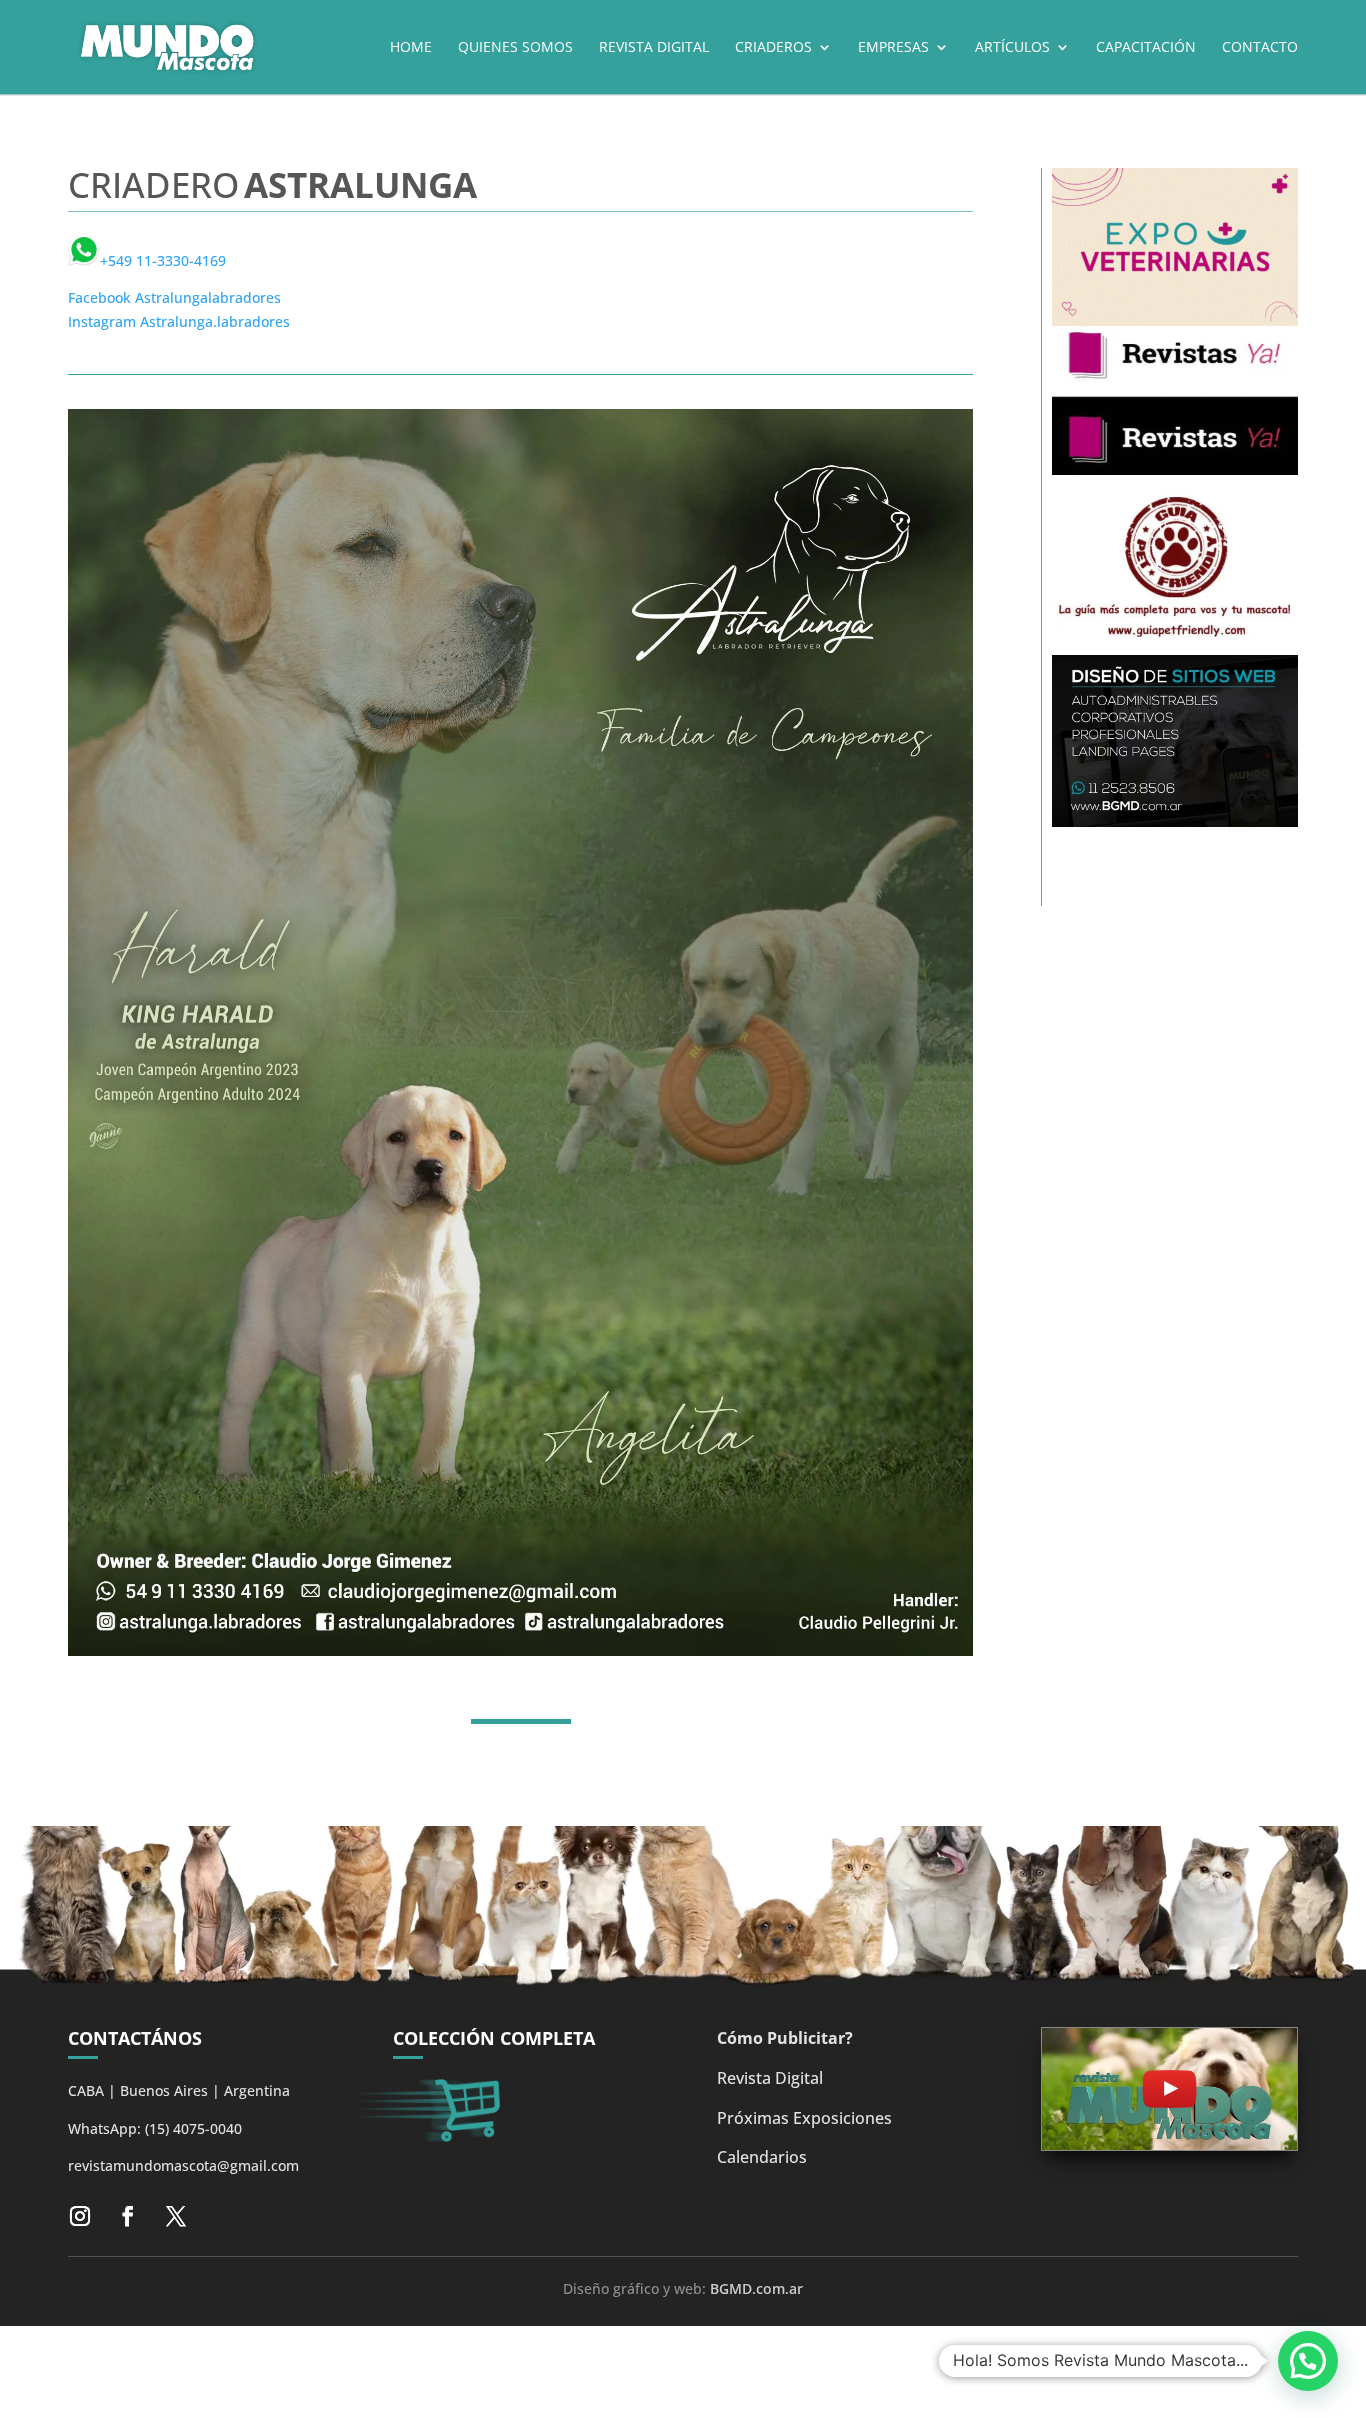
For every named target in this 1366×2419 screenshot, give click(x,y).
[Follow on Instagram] (80, 2216)
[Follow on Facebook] (128, 2216)
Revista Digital (770, 2078)
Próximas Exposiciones (804, 2118)
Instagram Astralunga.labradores (179, 321)
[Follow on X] (176, 2216)
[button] (1308, 2361)
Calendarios (762, 2157)
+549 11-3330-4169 (163, 260)
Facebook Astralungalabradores (174, 297)
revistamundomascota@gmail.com (183, 2165)
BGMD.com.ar (756, 2288)
